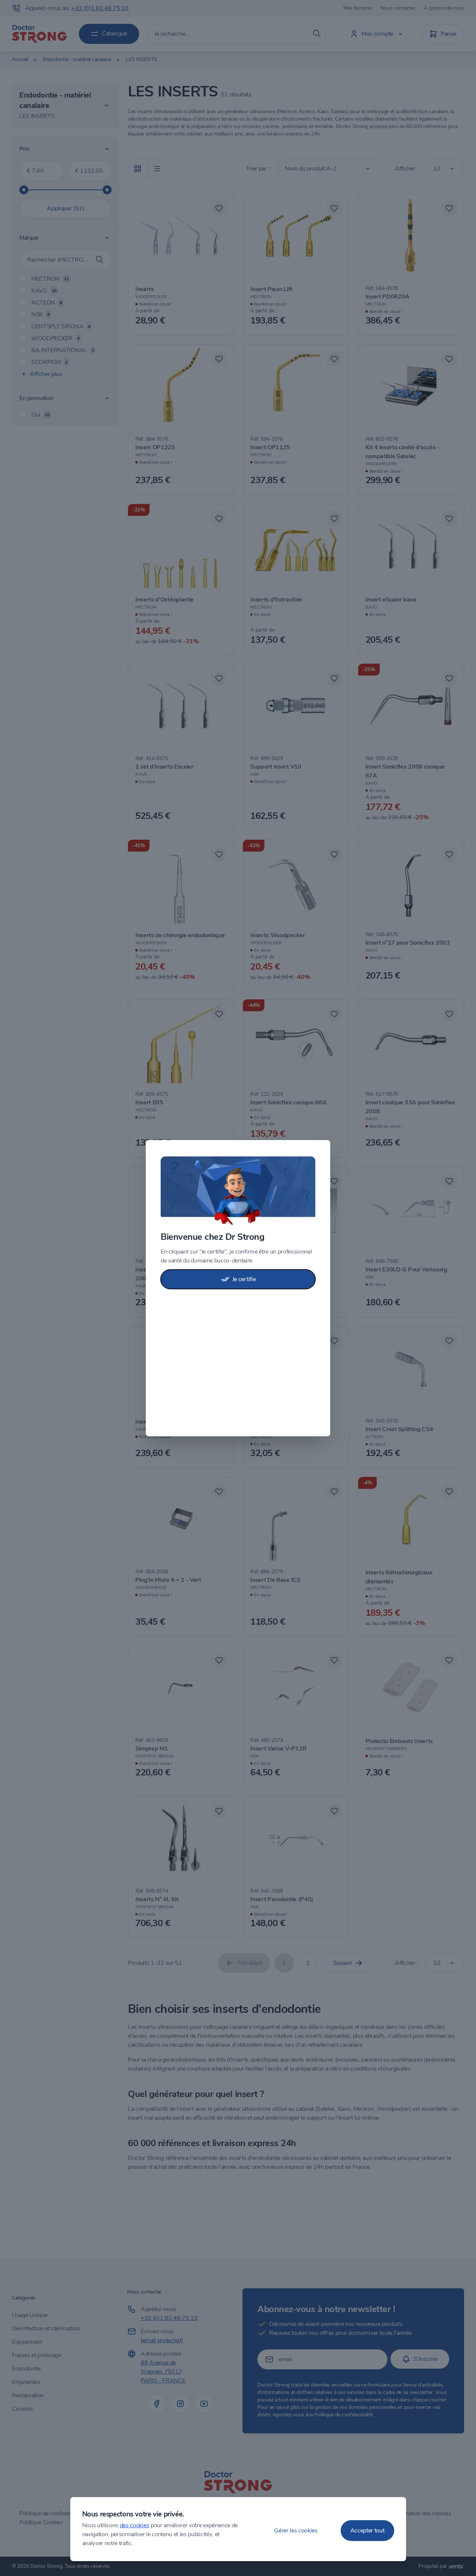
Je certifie (244, 1279)
